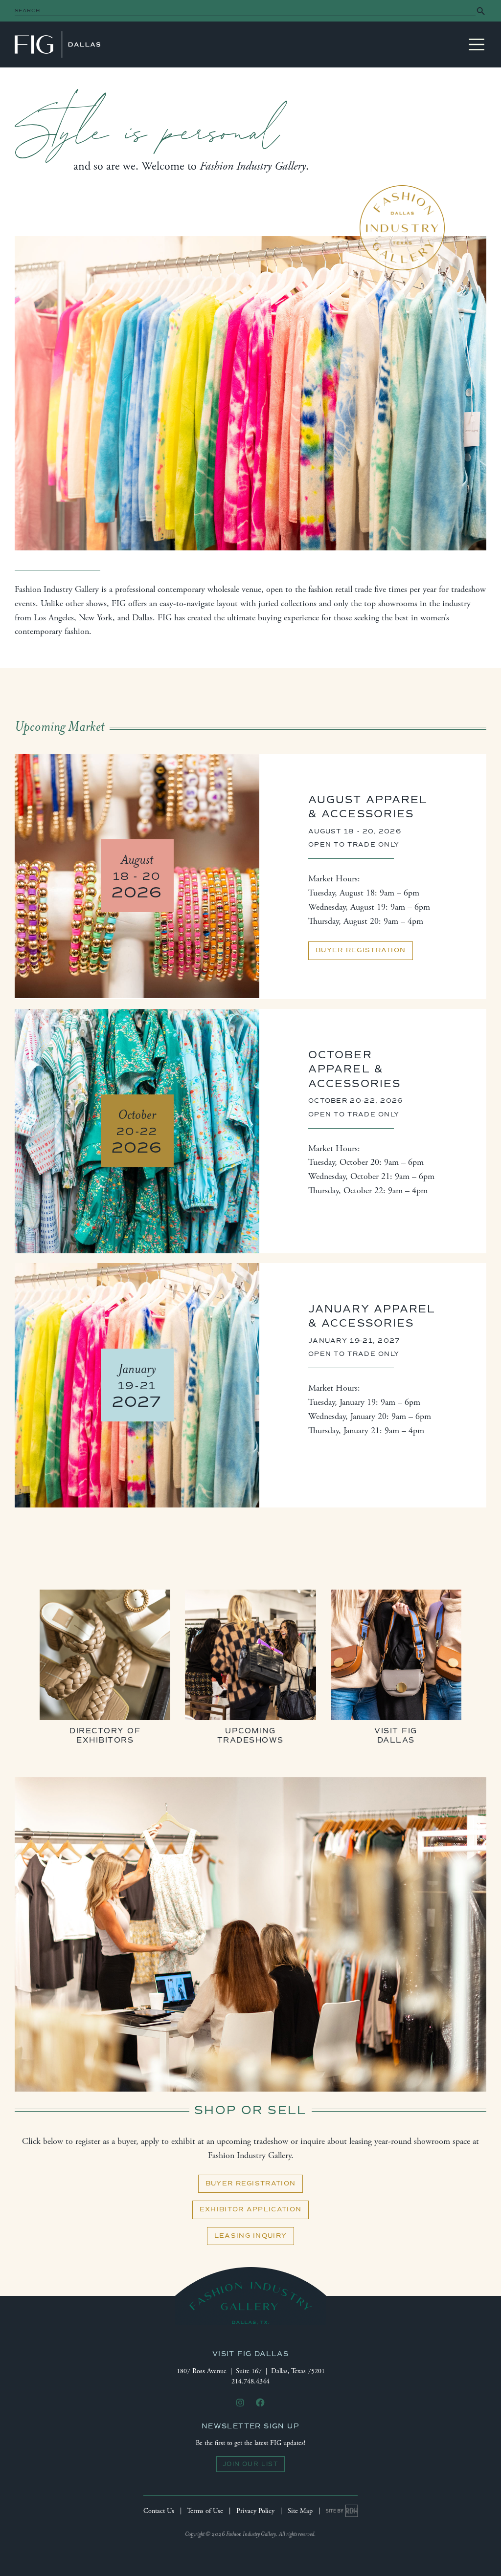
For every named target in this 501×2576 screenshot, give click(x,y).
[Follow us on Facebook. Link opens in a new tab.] (260, 2403)
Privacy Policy (255, 2511)
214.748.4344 (250, 2381)
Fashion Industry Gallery (57, 44)
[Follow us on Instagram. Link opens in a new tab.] (240, 2403)
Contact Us (159, 2511)
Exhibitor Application (250, 2209)
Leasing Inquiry (251, 2236)
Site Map (300, 2511)
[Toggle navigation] (477, 44)
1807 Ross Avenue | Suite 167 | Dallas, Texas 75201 (251, 2371)
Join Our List (250, 2464)
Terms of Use (205, 2511)
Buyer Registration (361, 950)
